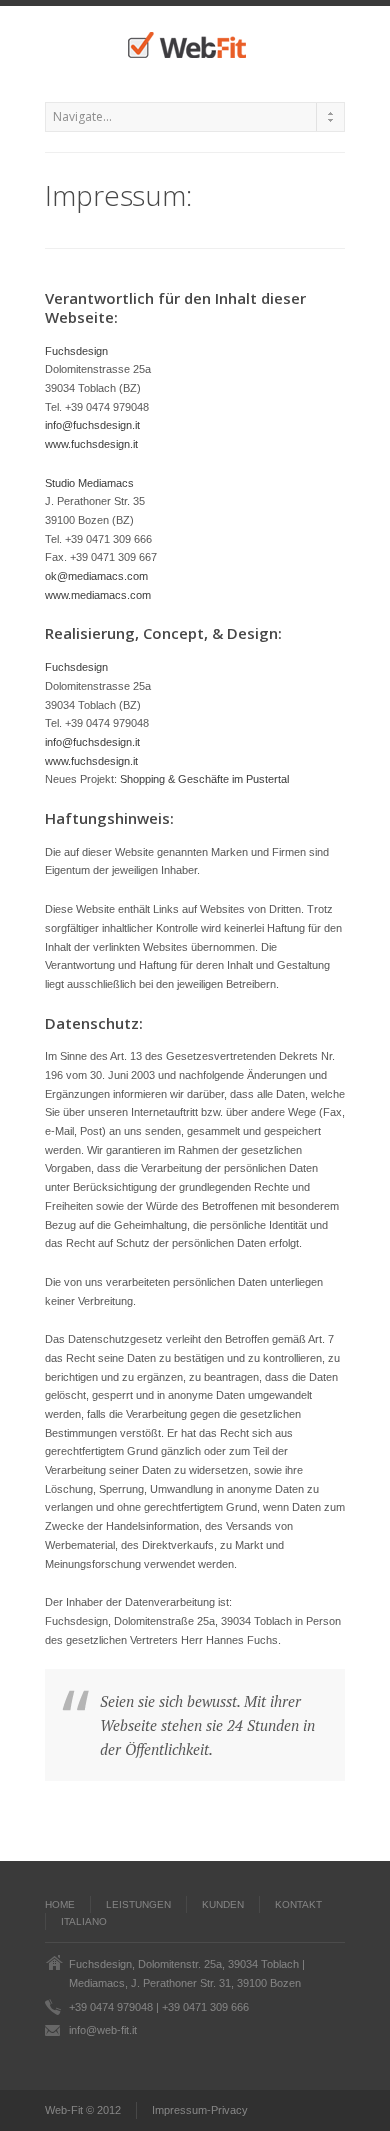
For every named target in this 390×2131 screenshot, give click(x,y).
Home (60, 1904)
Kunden (223, 1904)
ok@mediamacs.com (96, 576)
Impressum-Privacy (200, 2110)
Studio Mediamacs (89, 483)
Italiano (84, 1921)
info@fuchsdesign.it (92, 425)
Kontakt (298, 1904)
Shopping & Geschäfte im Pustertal (204, 779)
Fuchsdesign (76, 351)
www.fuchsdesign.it (91, 444)
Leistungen (138, 1904)
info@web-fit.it (103, 2030)
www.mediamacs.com (98, 595)
